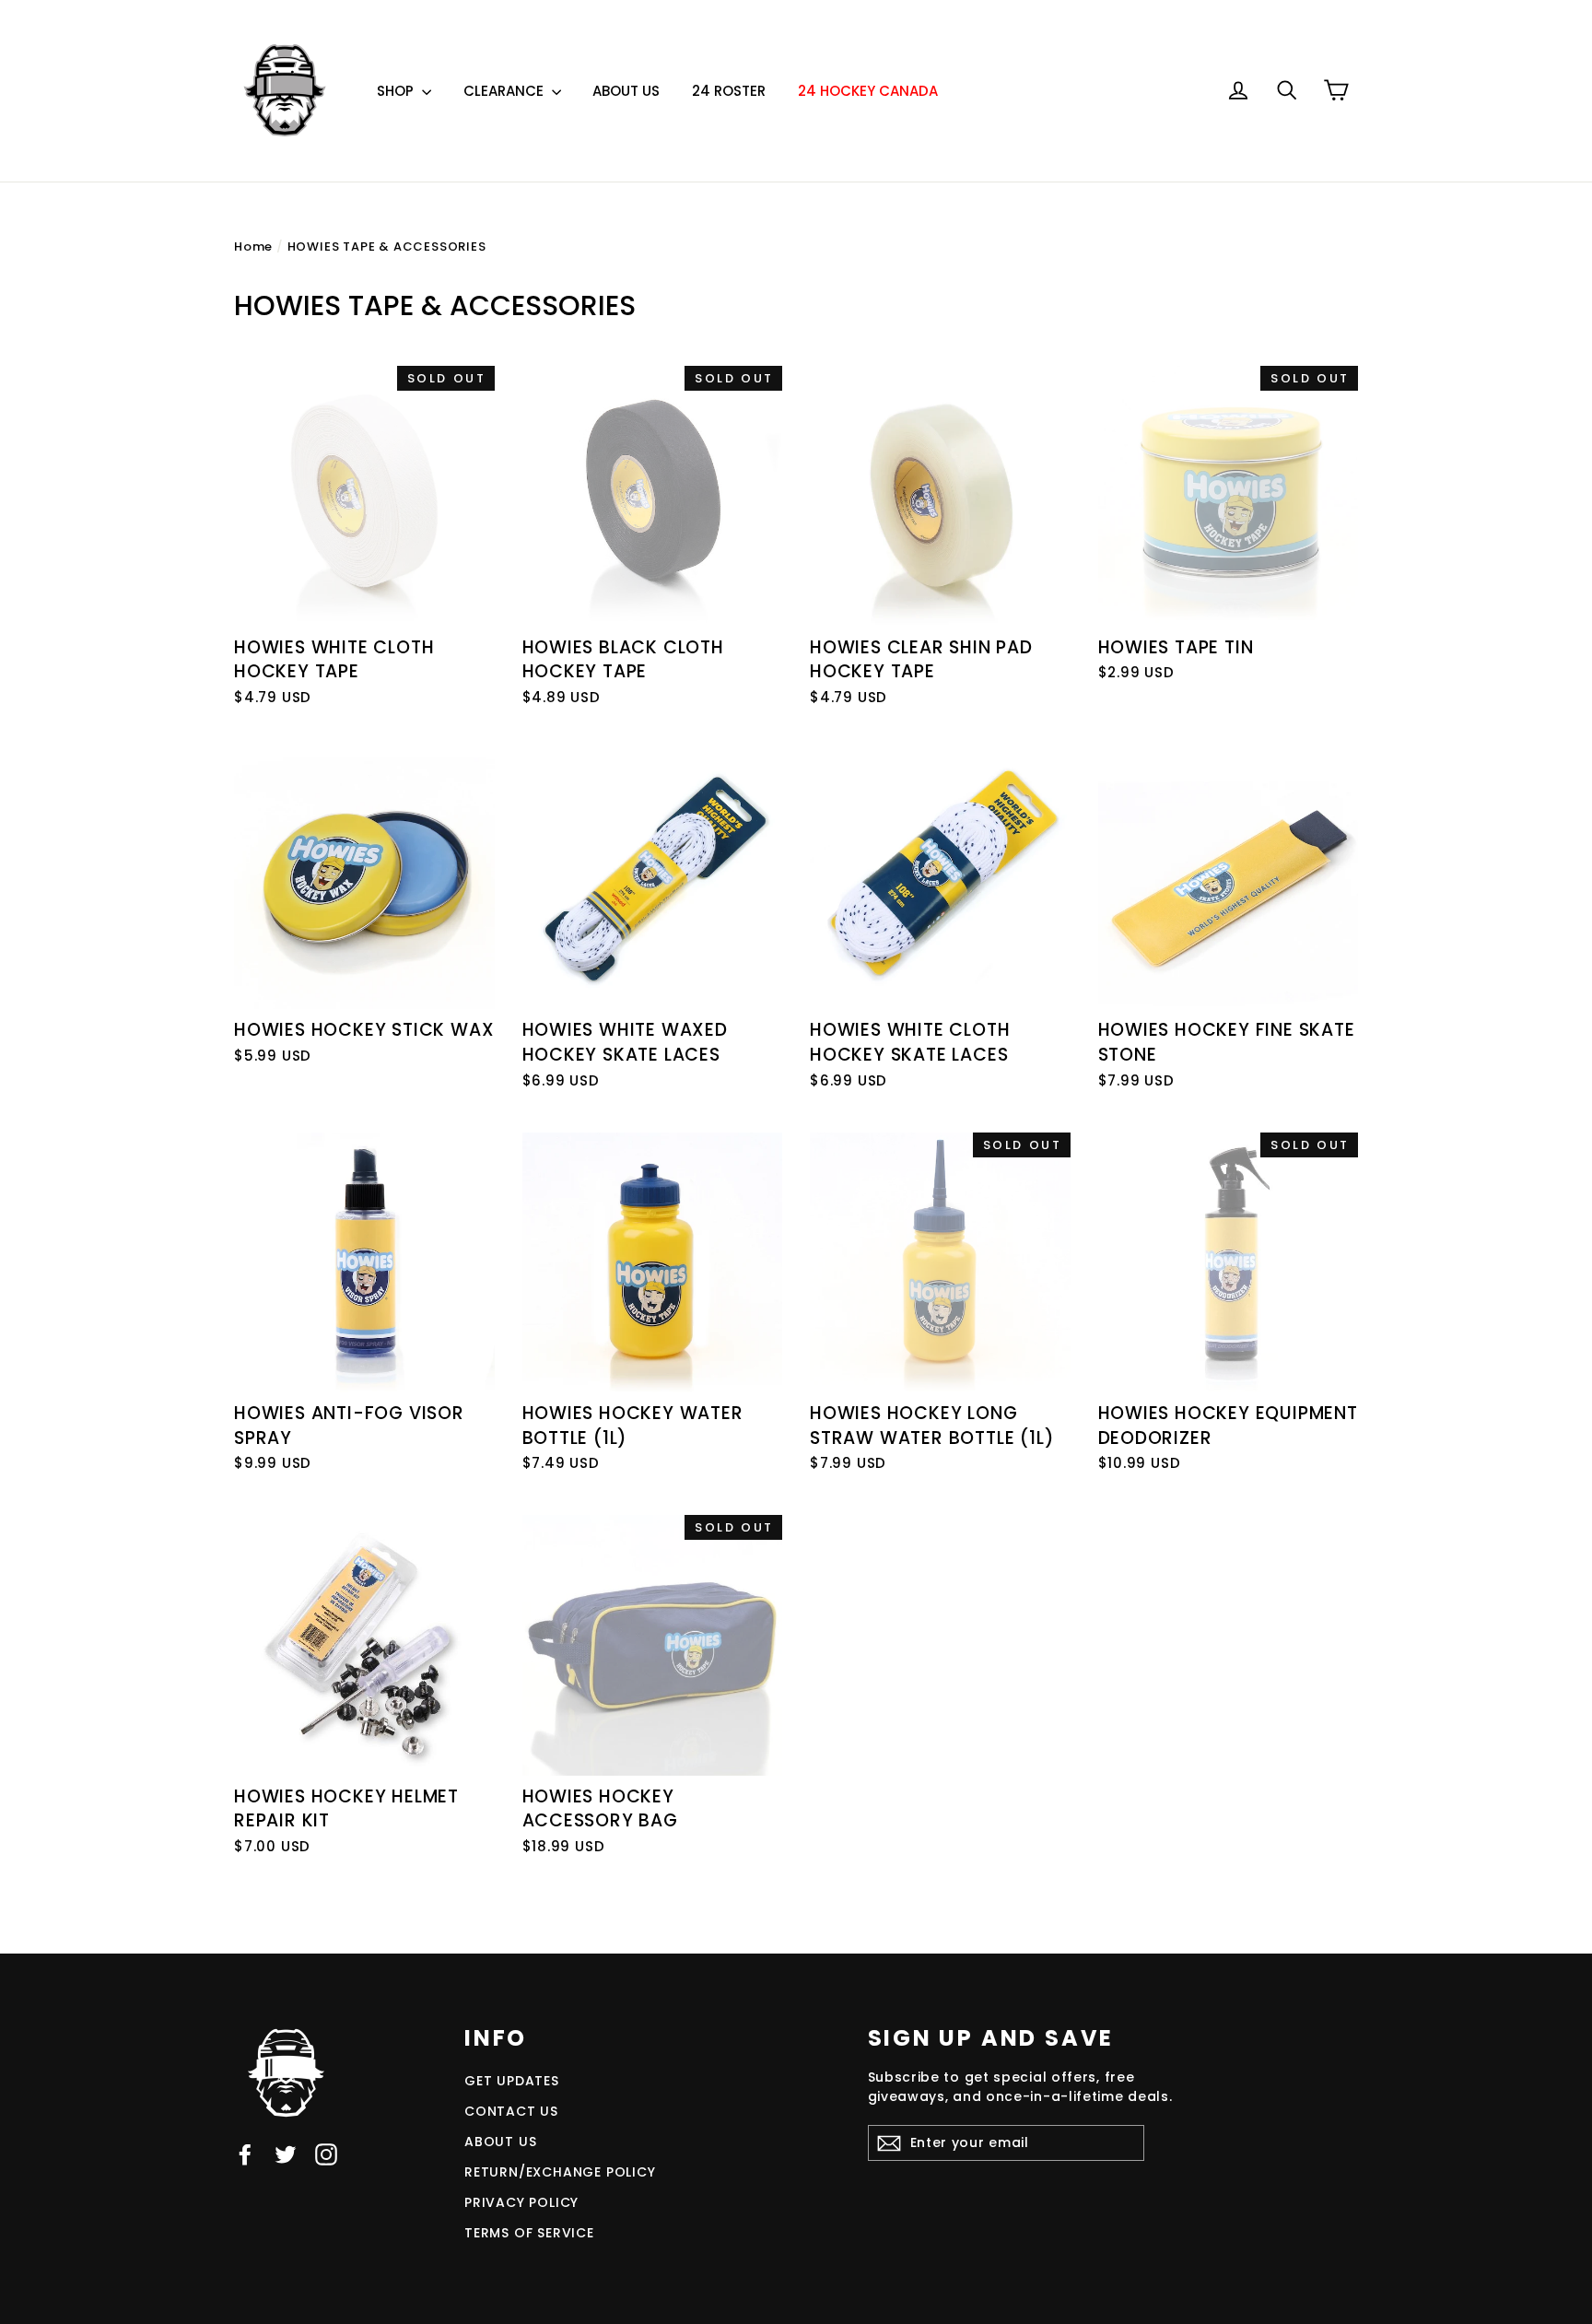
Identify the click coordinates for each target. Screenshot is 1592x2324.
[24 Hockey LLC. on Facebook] (245, 2155)
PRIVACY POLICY (521, 2202)
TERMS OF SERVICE (529, 2233)
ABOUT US (626, 91)
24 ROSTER (729, 91)
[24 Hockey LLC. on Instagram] (326, 2155)
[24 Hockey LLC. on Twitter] (286, 2155)
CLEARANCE (505, 91)
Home (253, 246)
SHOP (397, 91)
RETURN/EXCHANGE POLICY (560, 2172)
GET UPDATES (512, 2081)
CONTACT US (511, 2111)
